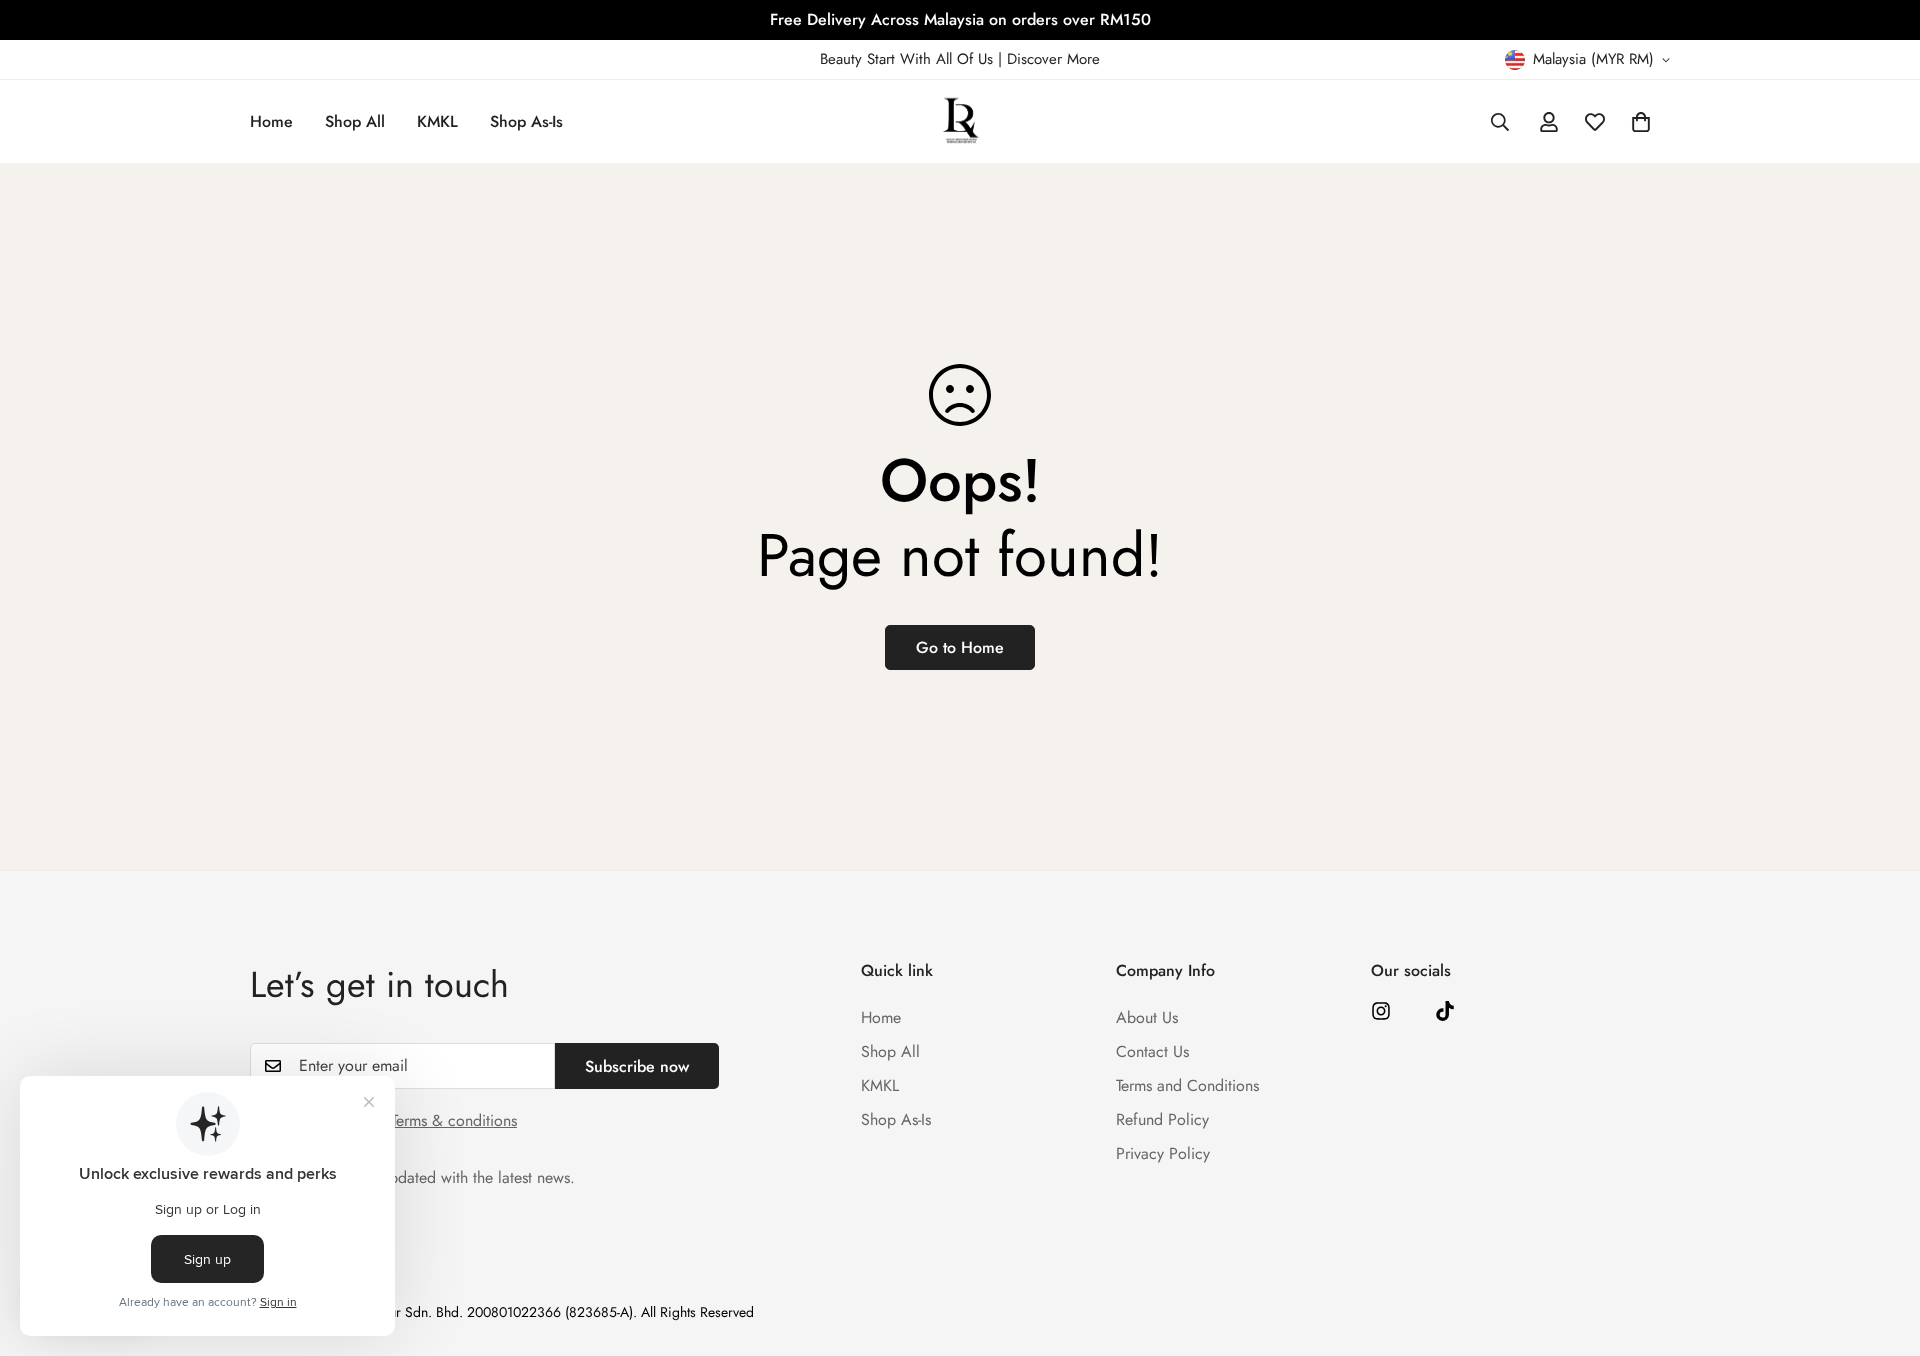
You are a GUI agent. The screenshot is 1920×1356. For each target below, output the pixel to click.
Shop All (355, 121)
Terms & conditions (454, 1120)
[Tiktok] (1445, 1011)
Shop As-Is (526, 121)
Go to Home (960, 647)
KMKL (437, 121)
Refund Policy (1162, 1119)
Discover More (1053, 59)
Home (271, 121)
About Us (1147, 1017)
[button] (1641, 122)
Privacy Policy (1163, 1153)
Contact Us (1152, 1051)
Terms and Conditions (1187, 1085)
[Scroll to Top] (1881, 1247)
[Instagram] (1381, 1011)
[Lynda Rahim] (960, 121)
